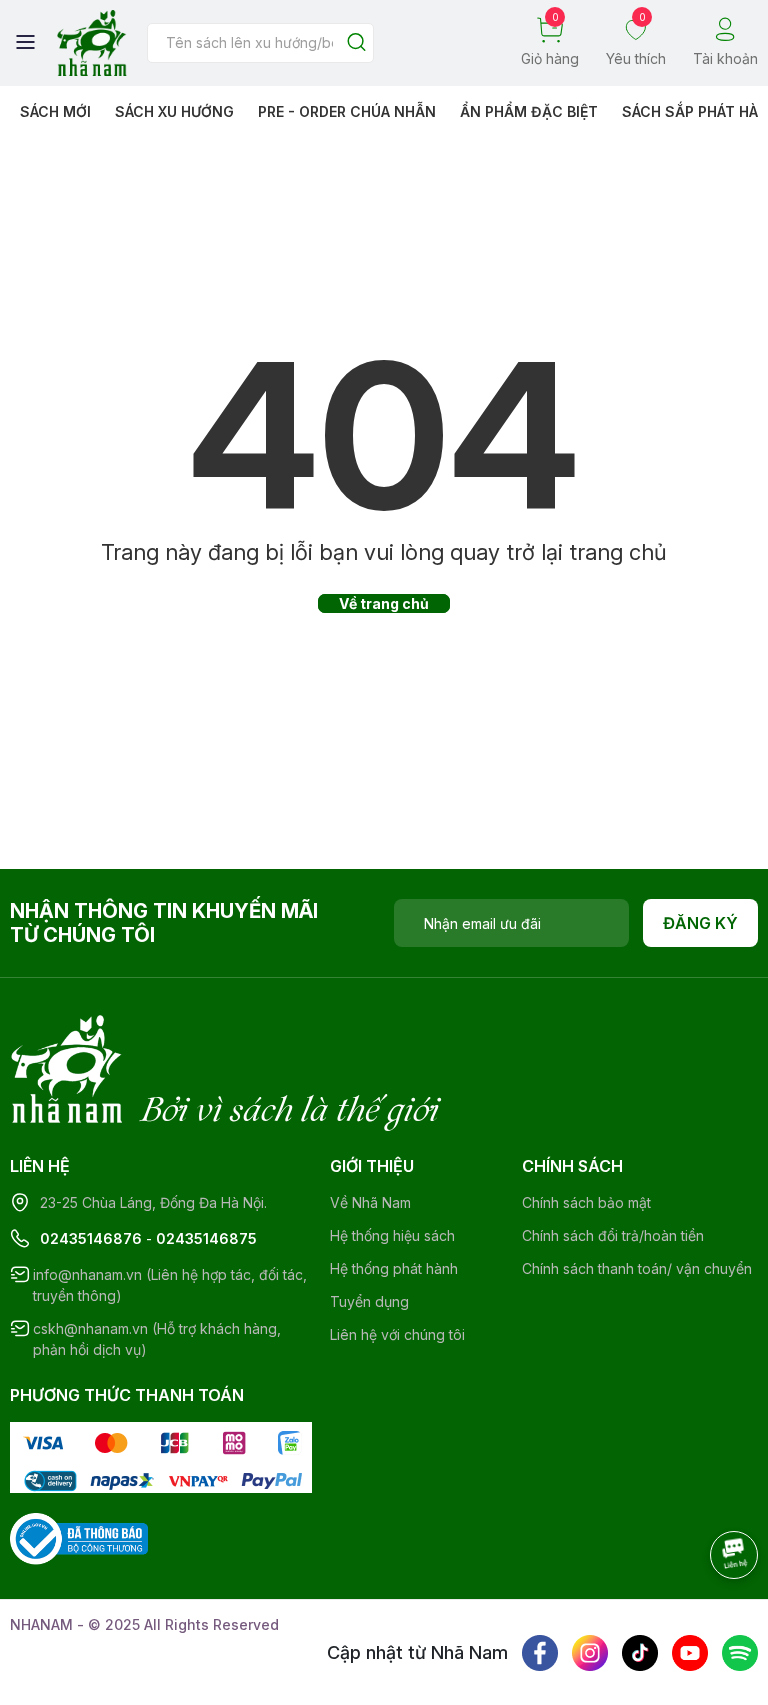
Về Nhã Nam (370, 1202)
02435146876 (91, 1238)
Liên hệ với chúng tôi (397, 1334)
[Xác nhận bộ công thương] (79, 1536)
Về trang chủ (384, 603)
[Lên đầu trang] (713, 1610)
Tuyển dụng (369, 1301)
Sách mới (55, 111)
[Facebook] (540, 1653)
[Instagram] (590, 1653)
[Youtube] (690, 1653)
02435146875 (206, 1238)
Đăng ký (700, 923)
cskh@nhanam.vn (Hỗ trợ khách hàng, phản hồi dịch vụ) (157, 1339)
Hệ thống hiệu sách (392, 1235)
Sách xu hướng (174, 111)
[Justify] (356, 43)
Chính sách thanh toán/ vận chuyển (637, 1268)
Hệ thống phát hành (394, 1268)
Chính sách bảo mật (586, 1202)
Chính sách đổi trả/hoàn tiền (613, 1235)
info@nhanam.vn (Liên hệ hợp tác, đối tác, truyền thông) (170, 1285)
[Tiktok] (640, 1653)
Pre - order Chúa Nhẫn (347, 111)
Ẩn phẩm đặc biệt (529, 111)
